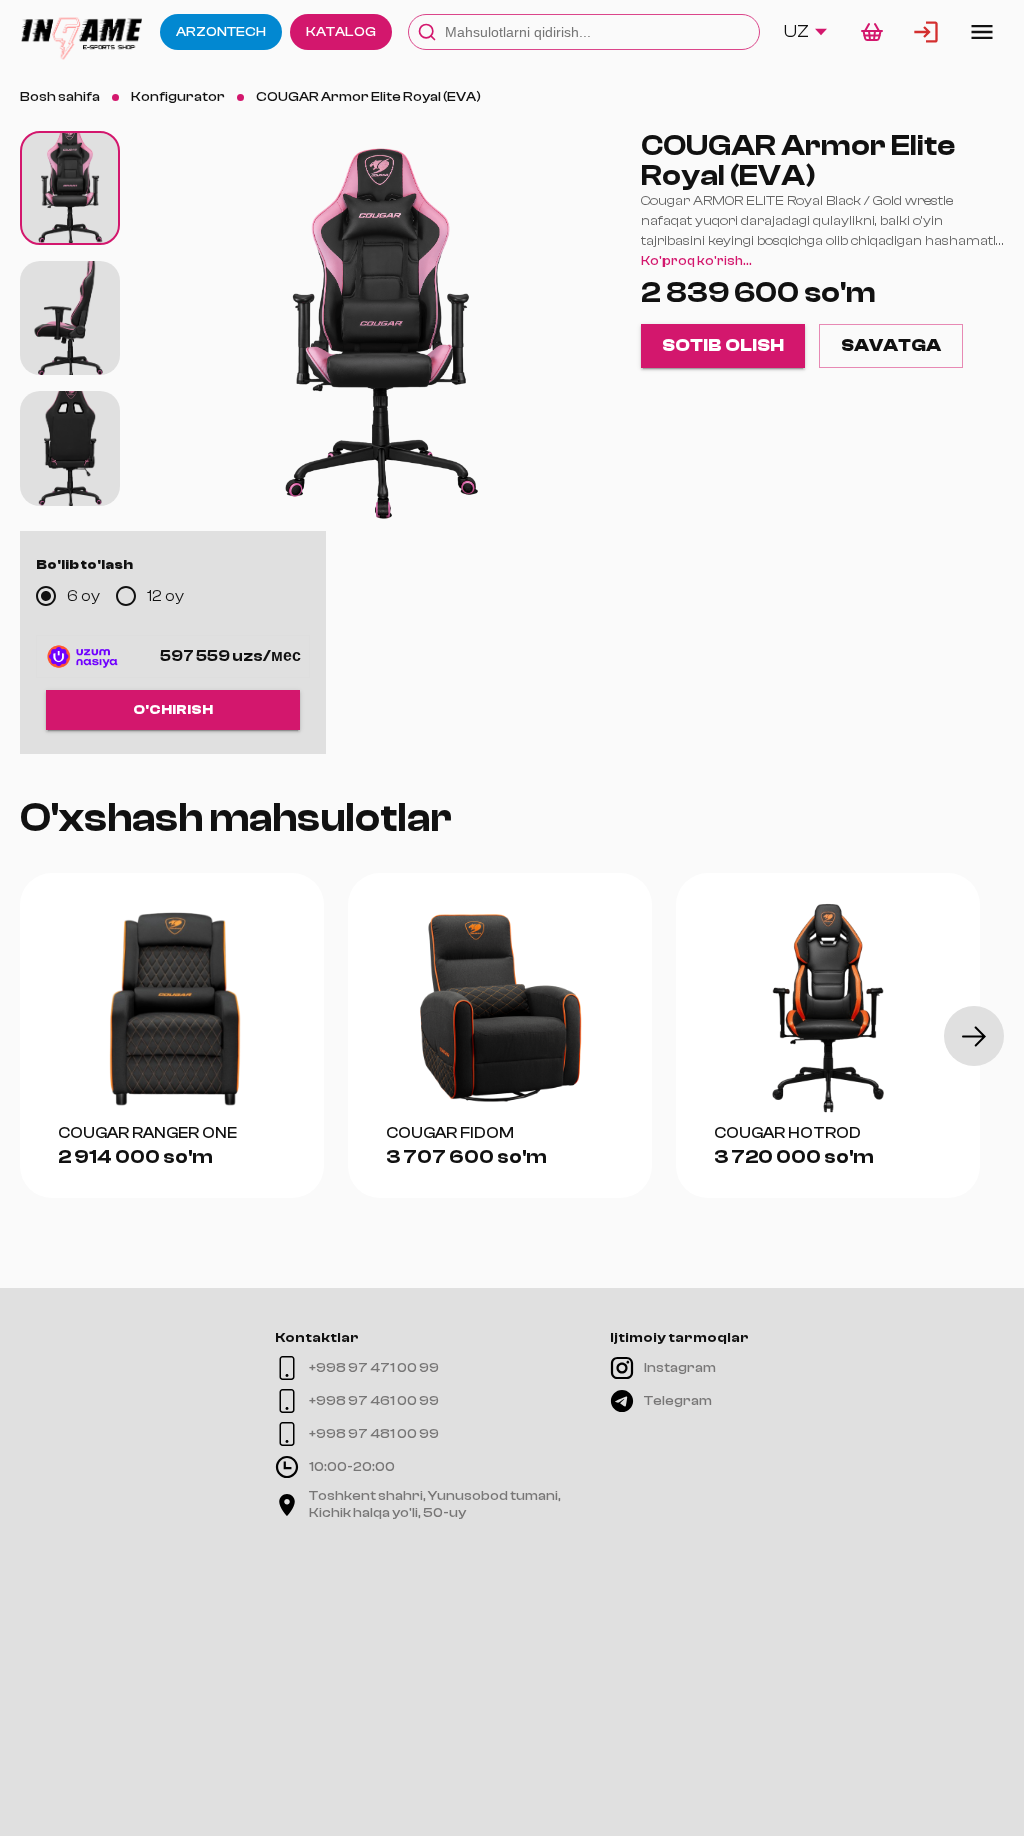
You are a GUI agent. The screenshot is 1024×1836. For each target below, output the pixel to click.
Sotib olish (723, 345)
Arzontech (221, 32)
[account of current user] (982, 32)
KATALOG (341, 32)
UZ (796, 31)
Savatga (891, 345)
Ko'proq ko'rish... (696, 260)
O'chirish (173, 710)
